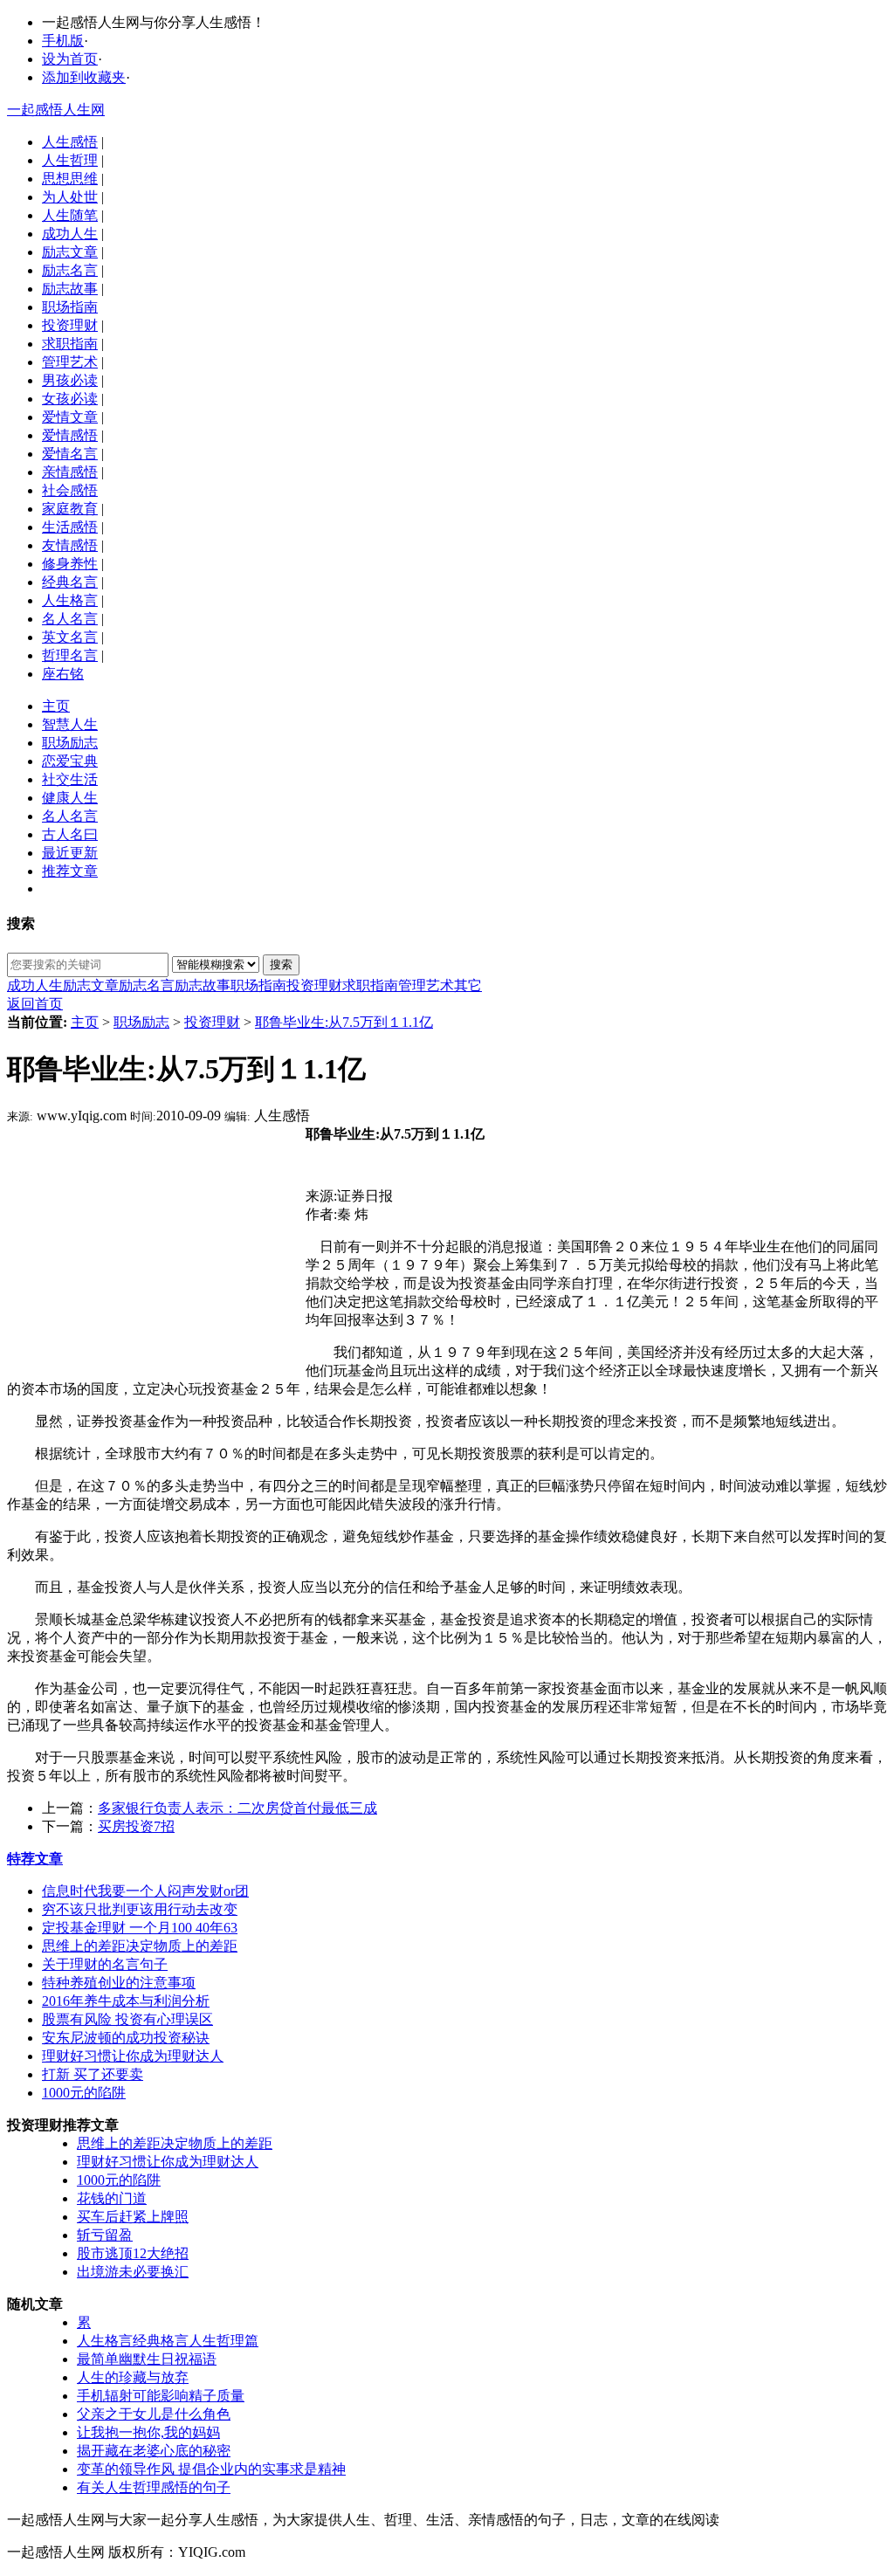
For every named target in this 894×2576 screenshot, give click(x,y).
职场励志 (70, 743)
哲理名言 (70, 655)
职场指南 (70, 307)
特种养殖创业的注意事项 (119, 1983)
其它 (468, 985)
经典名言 (70, 582)
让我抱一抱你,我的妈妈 (148, 2432)
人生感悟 (70, 142)
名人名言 (70, 619)
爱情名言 (70, 454)
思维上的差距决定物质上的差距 (140, 1946)
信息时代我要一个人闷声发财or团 (145, 1891)
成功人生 (70, 234)
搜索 (281, 964)
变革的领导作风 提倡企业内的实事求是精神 (211, 2469)
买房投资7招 (136, 1826)
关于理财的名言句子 (105, 1964)
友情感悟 (70, 545)
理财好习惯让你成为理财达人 (133, 2056)
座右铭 (63, 674)
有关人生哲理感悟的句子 (154, 2487)
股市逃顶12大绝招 (133, 2253)
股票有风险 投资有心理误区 (127, 2019)
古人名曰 (70, 834)
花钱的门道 (112, 2198)
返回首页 (35, 1004)
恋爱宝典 (70, 761)
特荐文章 (35, 1859)
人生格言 (70, 600)
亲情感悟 (70, 472)
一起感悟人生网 (56, 110)
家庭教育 (70, 509)
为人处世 (70, 197)
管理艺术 (70, 362)
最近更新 (70, 853)
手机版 (63, 41)
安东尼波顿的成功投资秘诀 (126, 2038)
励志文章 (70, 252)
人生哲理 (70, 160)
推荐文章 (70, 871)
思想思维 (70, 179)
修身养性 (70, 564)
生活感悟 (70, 527)
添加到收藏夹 (84, 77)
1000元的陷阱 (84, 2093)
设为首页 (70, 59)
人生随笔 (70, 215)
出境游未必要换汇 (133, 2272)
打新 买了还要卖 (93, 2074)
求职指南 (70, 344)
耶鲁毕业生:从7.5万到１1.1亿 (344, 1022)
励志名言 (70, 270)
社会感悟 (70, 490)
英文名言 (70, 637)
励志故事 (70, 289)
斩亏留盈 (105, 2235)
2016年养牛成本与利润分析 (126, 2001)
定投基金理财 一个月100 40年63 (140, 1928)
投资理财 (70, 325)
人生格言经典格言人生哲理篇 (168, 2341)
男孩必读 (70, 380)
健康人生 (70, 798)
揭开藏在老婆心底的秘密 (154, 2451)
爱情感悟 (70, 435)
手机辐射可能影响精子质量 (161, 2396)
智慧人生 (70, 724)
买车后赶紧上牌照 (133, 2217)
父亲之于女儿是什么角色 (154, 2414)
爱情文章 (70, 417)
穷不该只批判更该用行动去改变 (140, 1909)
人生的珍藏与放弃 (133, 2377)
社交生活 (70, 779)
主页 (56, 706)
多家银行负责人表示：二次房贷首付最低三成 (237, 1808)
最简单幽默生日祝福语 (147, 2359)
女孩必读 (70, 399)
